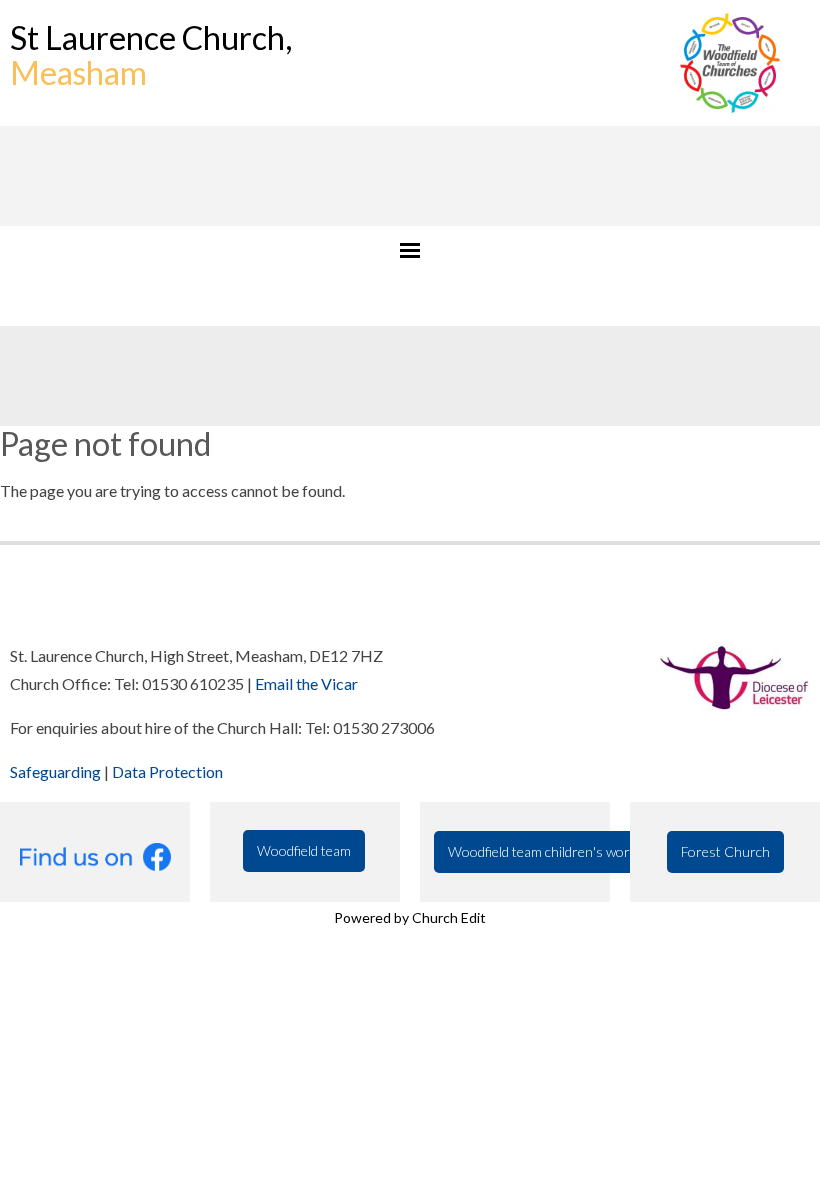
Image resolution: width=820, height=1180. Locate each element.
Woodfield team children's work (542, 851)
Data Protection (167, 771)
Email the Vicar (306, 683)
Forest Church (725, 851)
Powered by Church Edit (410, 917)
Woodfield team (304, 850)
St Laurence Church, (151, 55)
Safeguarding (55, 771)
